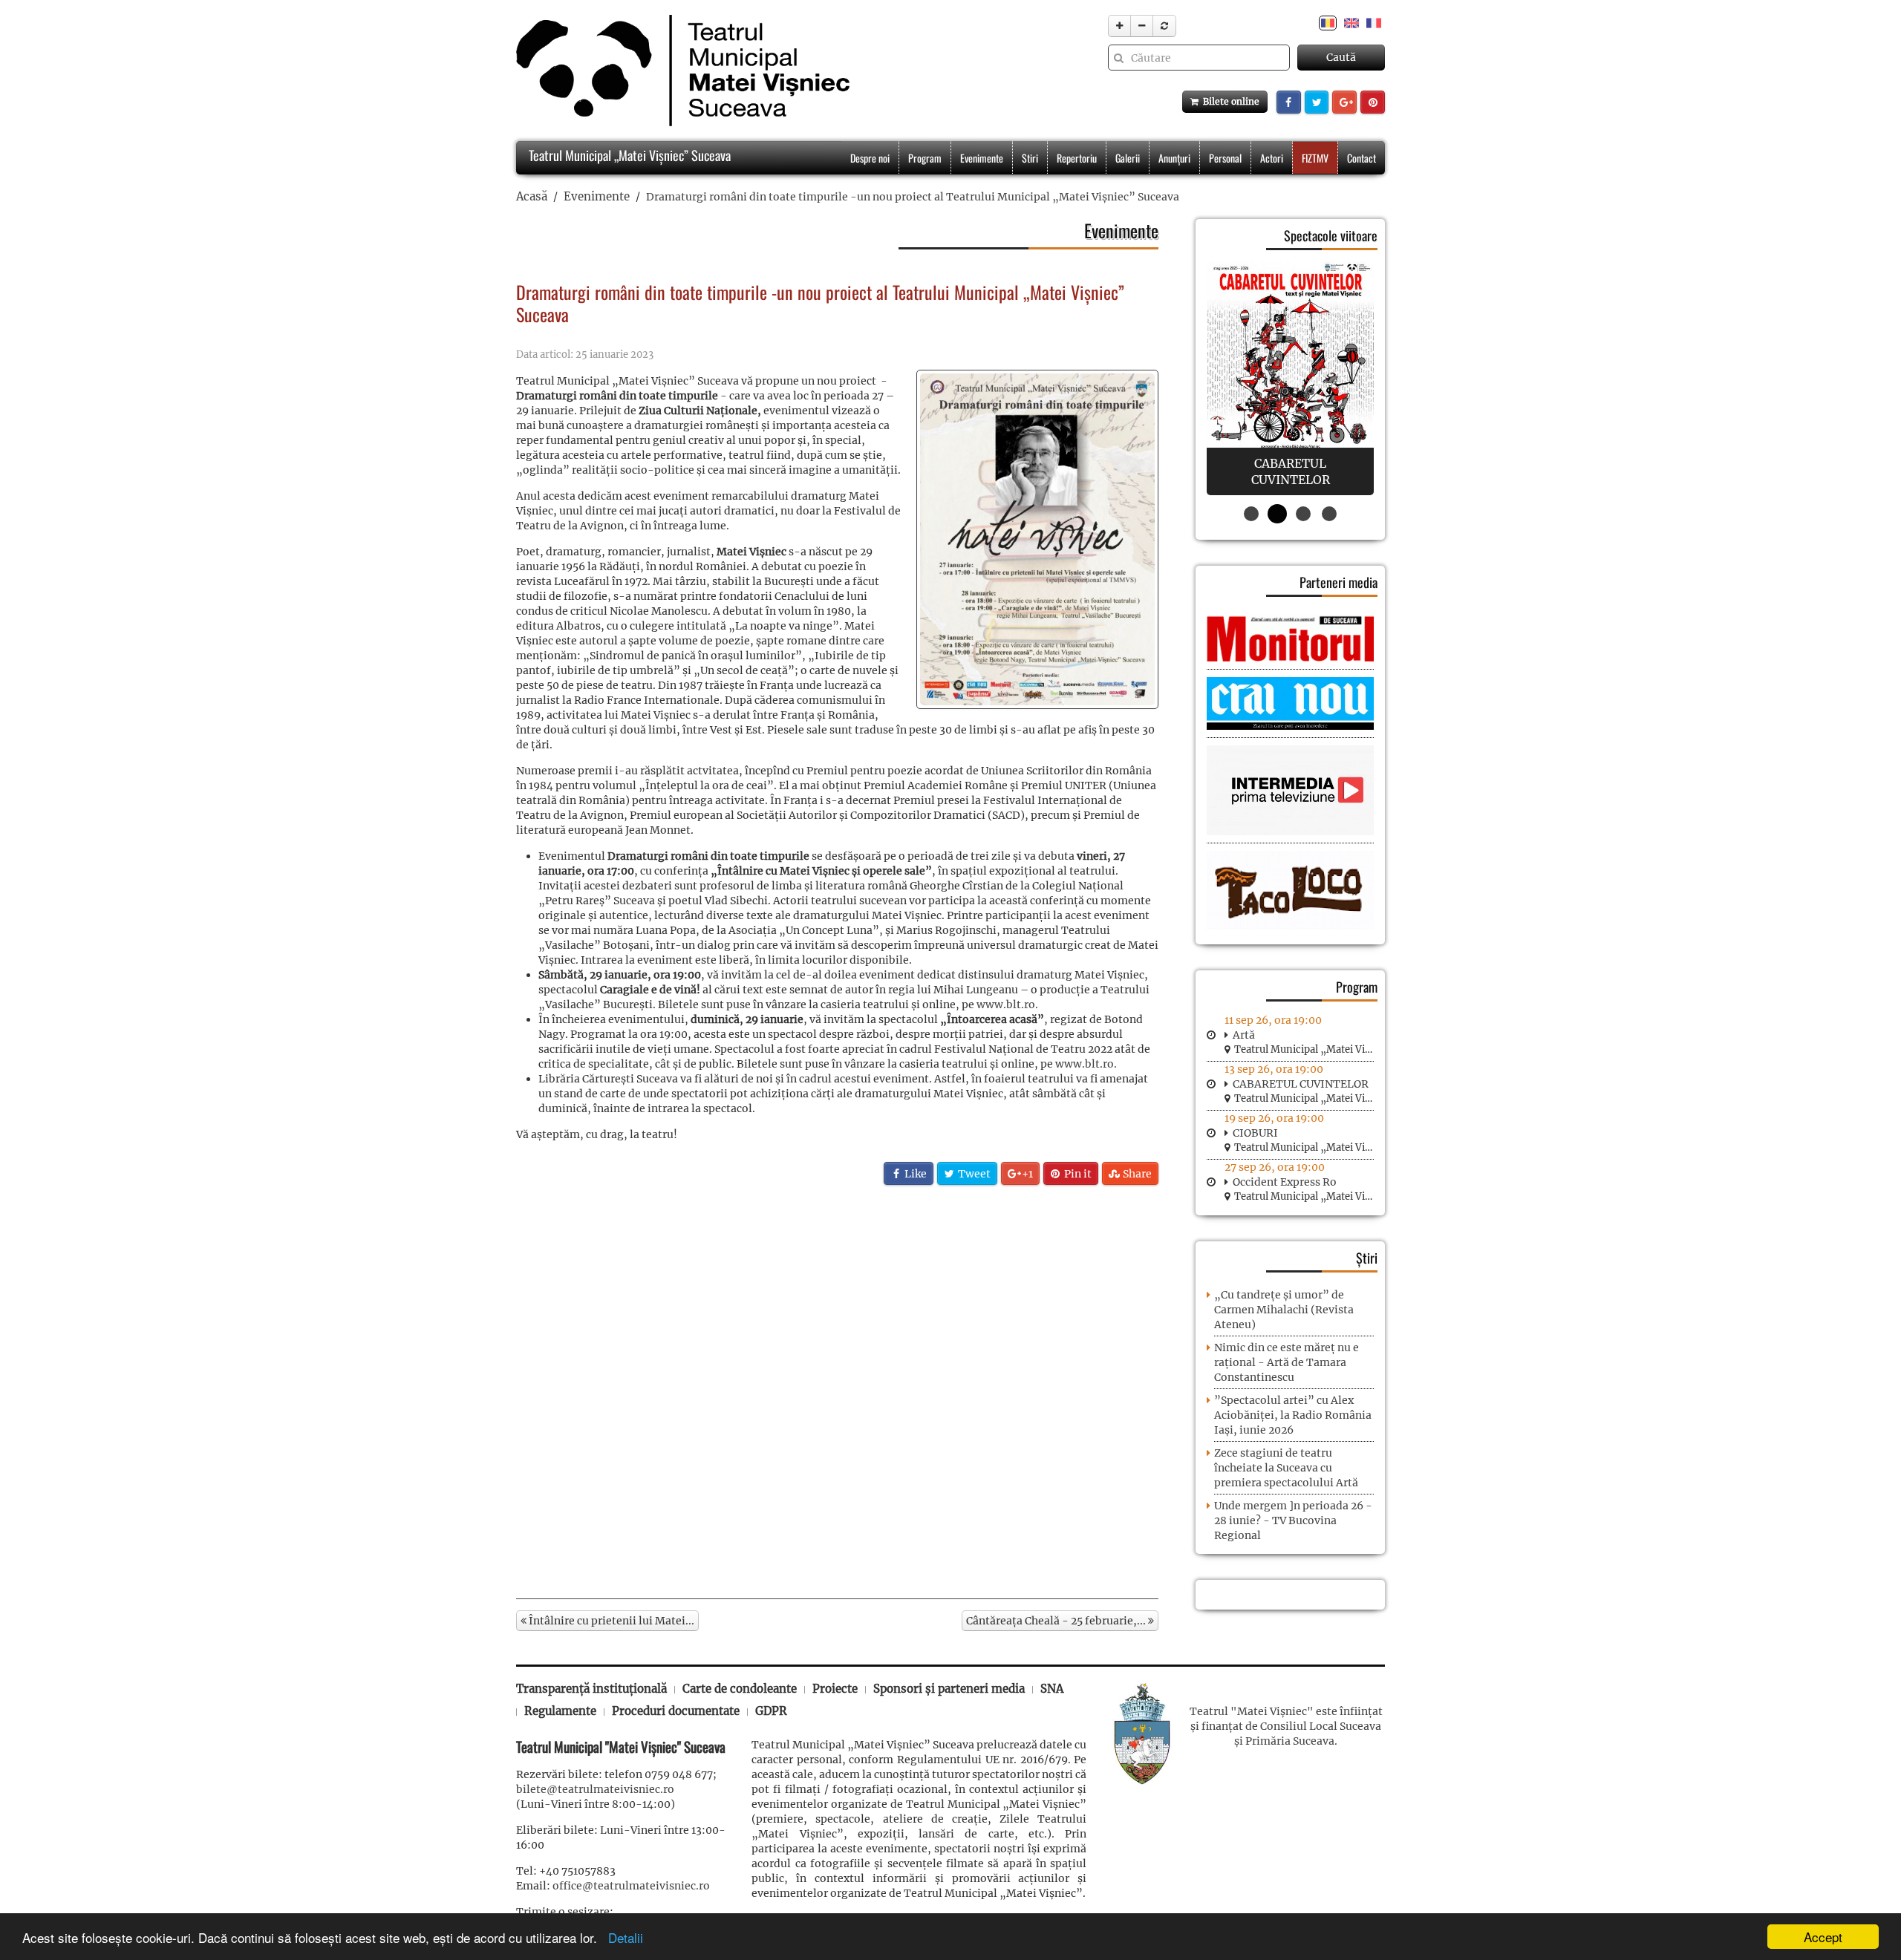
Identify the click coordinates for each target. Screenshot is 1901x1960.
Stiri (1030, 158)
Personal (1225, 158)
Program (925, 158)
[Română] (1328, 22)
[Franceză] (1374, 22)
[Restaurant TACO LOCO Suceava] (1290, 889)
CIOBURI (1255, 1133)
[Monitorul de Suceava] (1290, 638)
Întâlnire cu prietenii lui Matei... (610, 1621)
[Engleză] (1351, 22)
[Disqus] (837, 1391)
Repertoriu (1077, 158)
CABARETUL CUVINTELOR (1301, 1084)
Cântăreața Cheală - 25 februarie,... (1057, 1621)
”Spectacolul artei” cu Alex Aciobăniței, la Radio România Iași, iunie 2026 (1293, 1415)
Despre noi (870, 158)
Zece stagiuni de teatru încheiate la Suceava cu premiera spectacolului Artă (1286, 1468)
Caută (1341, 57)
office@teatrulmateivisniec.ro (631, 1886)
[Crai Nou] (1290, 702)
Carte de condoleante (740, 1689)
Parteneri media (1338, 582)
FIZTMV (1315, 158)
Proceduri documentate (676, 1711)
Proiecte (835, 1689)
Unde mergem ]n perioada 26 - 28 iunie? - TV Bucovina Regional (1293, 1520)
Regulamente (560, 1711)
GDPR (771, 1711)
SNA (1052, 1689)
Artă (1244, 1035)
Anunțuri (1174, 158)
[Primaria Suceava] (1142, 1733)
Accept (1823, 1937)
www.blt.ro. (1007, 1004)
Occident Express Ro (1285, 1182)
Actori (1272, 158)
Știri (1367, 1258)
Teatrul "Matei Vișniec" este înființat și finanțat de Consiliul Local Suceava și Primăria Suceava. (1286, 1726)
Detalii (622, 1937)
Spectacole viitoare (1331, 235)
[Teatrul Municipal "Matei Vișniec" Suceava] (679, 71)
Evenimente (982, 158)
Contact (1362, 158)
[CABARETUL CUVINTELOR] (1290, 378)
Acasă (532, 196)
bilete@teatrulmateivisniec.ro (595, 1789)
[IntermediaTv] (1290, 790)
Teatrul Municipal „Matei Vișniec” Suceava (628, 155)
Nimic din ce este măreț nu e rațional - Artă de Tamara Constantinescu (1287, 1362)
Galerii (1128, 158)
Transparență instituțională (591, 1689)
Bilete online (1229, 101)
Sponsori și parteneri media (949, 1689)
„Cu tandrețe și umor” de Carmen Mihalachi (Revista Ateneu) (1284, 1310)
